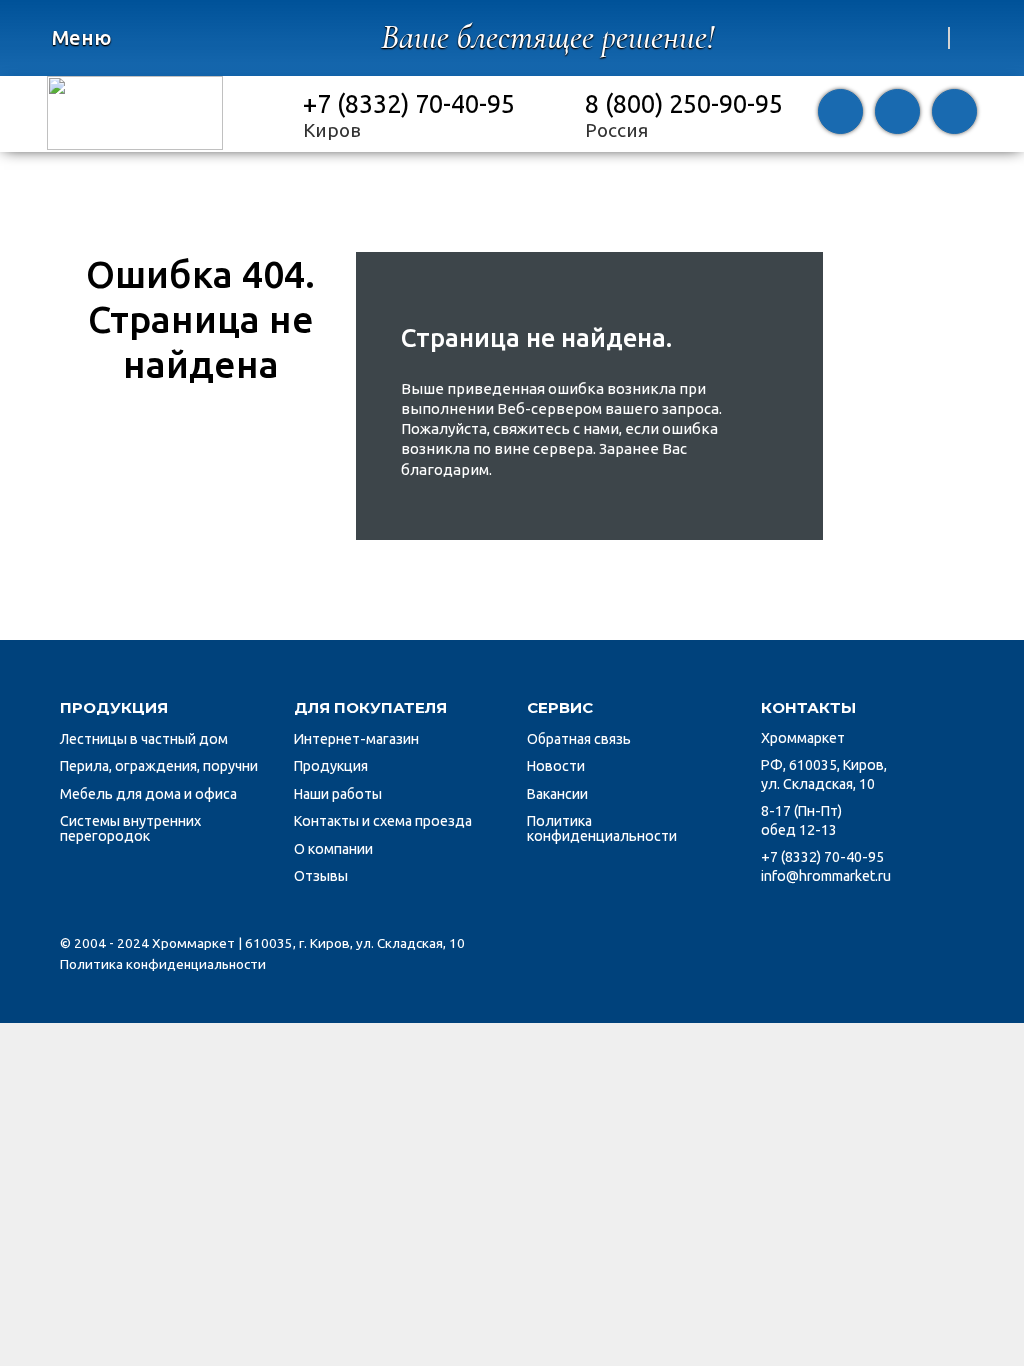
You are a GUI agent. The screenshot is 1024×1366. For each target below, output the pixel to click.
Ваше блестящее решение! (547, 38)
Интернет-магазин (356, 739)
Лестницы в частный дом (144, 739)
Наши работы (338, 794)
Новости (556, 766)
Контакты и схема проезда (383, 821)
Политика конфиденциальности (602, 828)
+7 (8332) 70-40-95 (409, 103)
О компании (333, 849)
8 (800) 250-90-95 (684, 103)
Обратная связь (579, 739)
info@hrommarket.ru (826, 876)
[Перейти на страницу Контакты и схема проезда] (954, 114)
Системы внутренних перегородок (130, 828)
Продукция (331, 766)
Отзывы (321, 876)
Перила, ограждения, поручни (159, 766)
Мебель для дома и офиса (148, 794)
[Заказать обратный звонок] (840, 114)
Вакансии (557, 794)
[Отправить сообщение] (897, 114)
